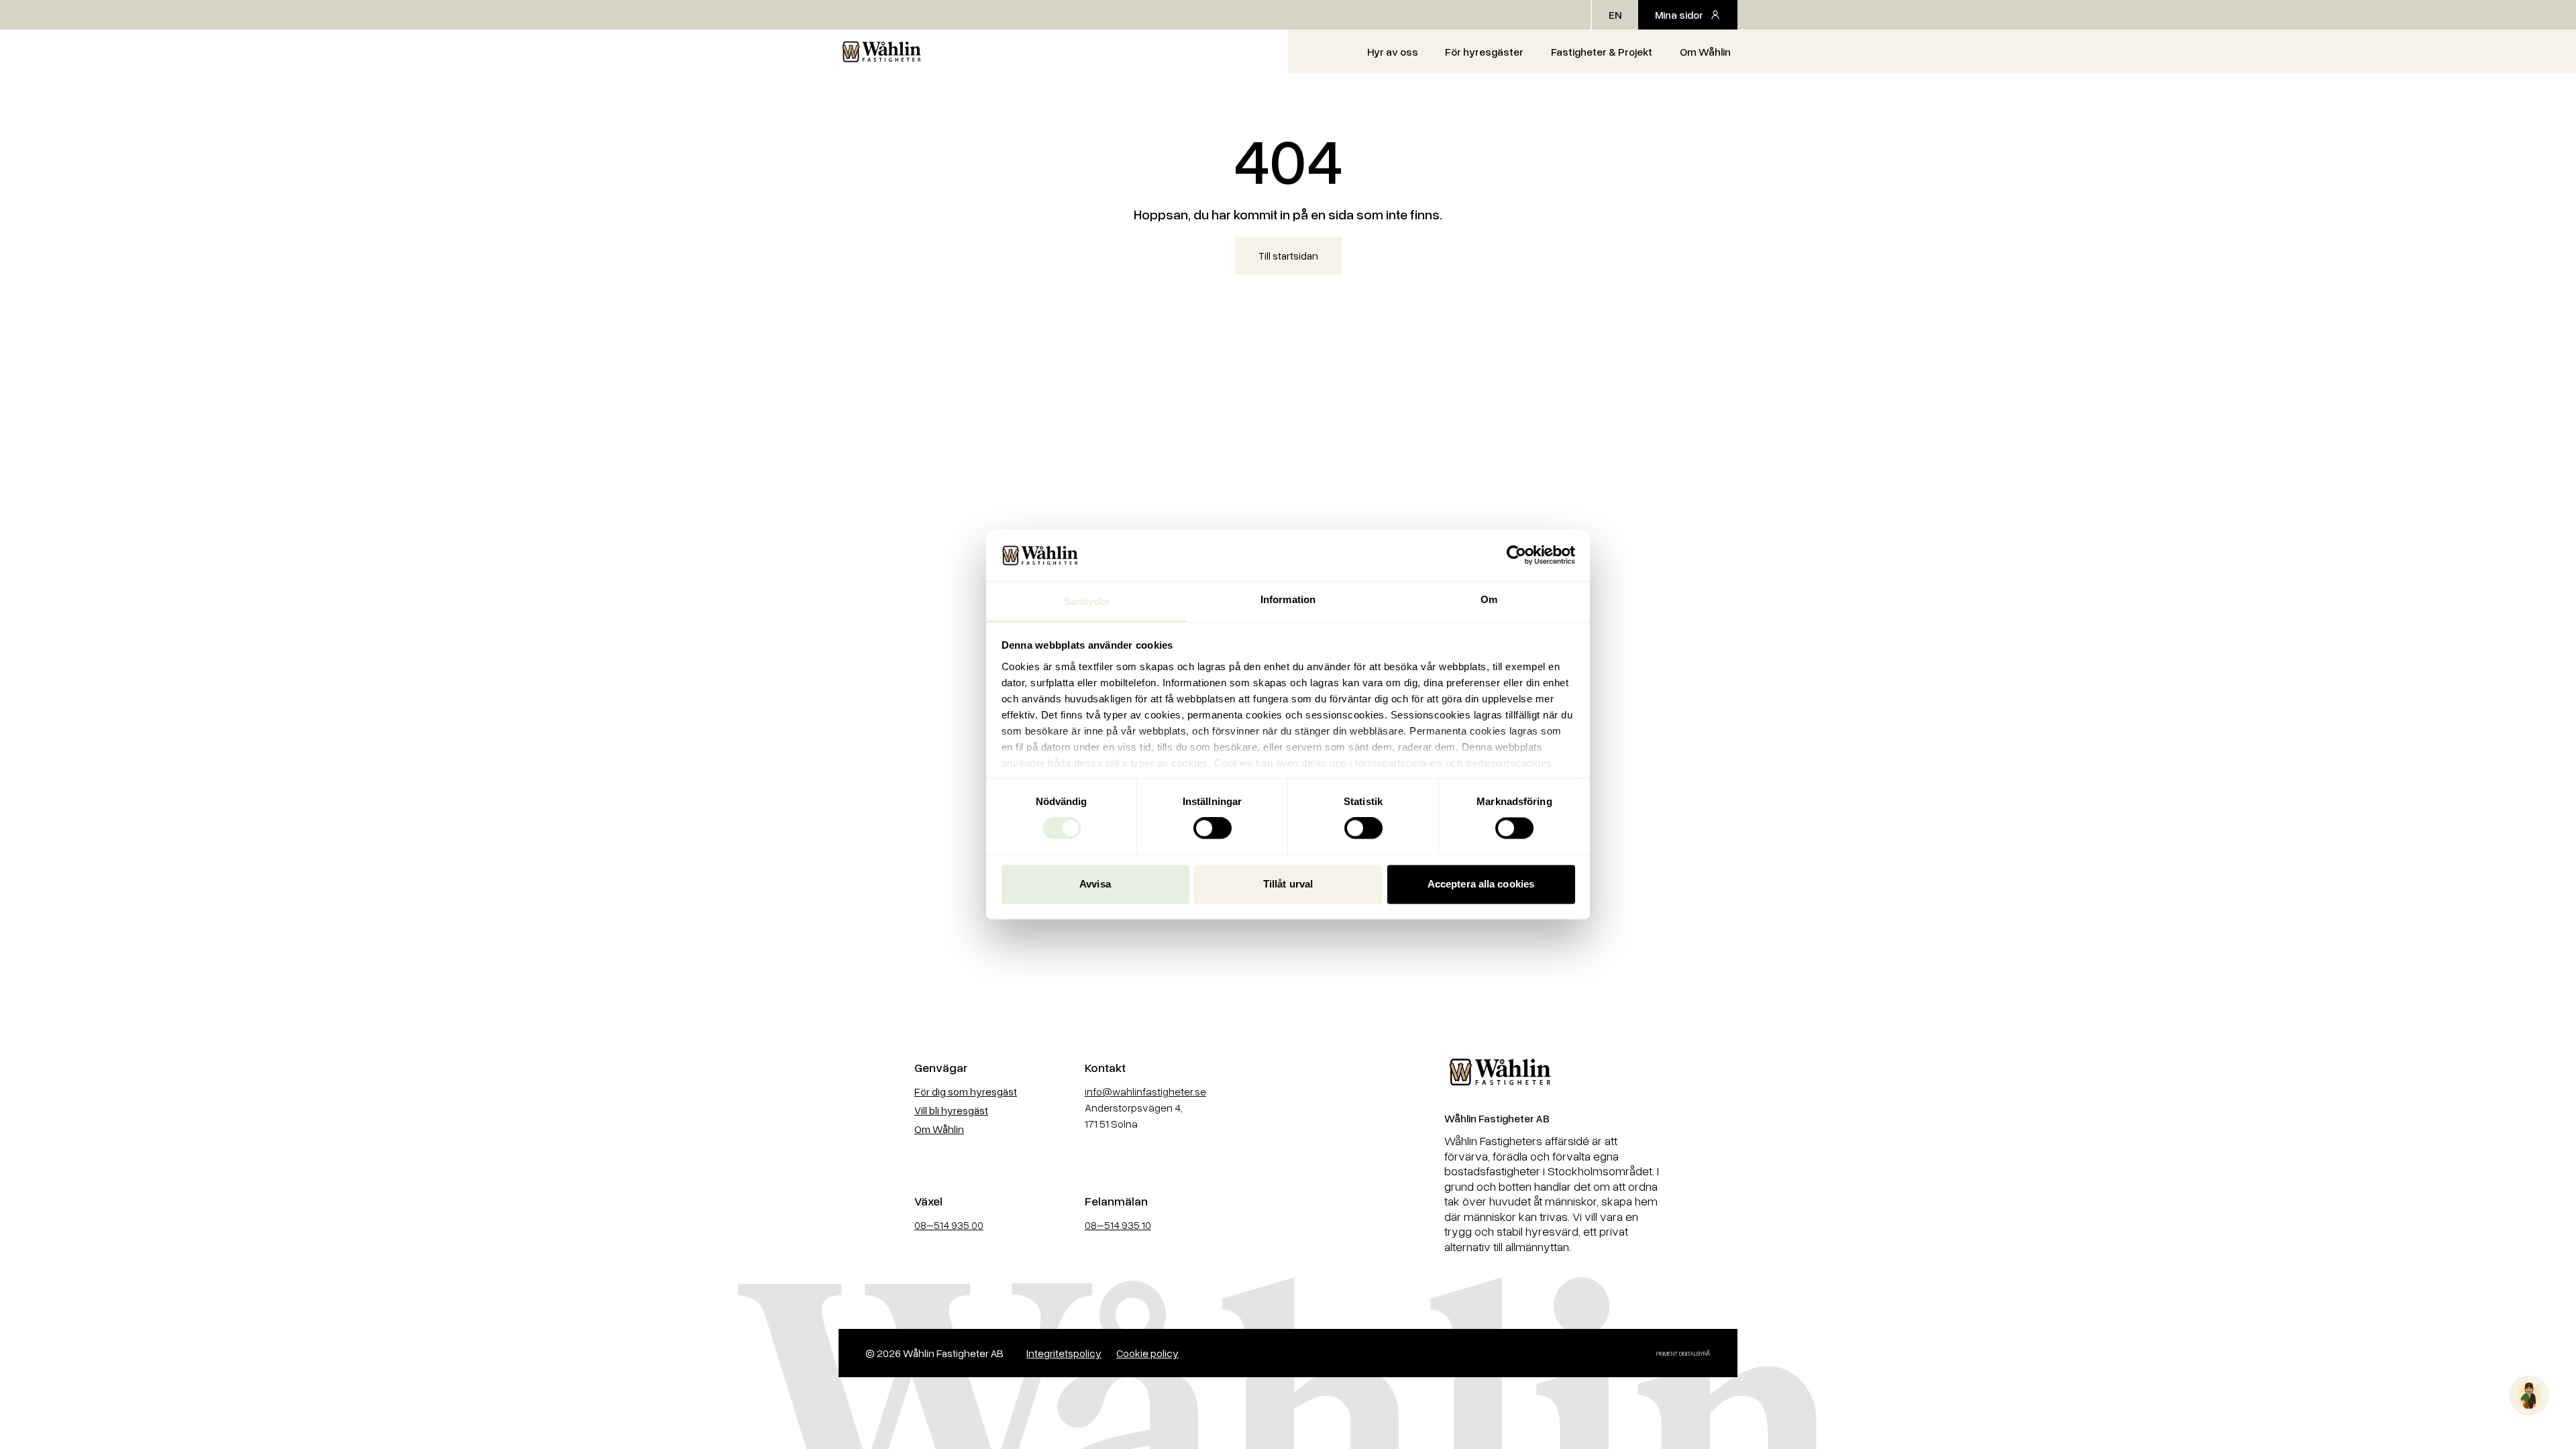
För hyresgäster (1484, 52)
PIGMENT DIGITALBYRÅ (1683, 1353)
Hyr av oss (1393, 52)
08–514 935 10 (1118, 1225)
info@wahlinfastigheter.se (1145, 1091)
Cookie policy (1147, 1353)
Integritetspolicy (1064, 1353)
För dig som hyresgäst (966, 1091)
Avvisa (1095, 884)
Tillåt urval (1288, 884)
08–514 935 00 (949, 1225)
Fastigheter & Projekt (1602, 52)
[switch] (1213, 828)
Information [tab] (1288, 599)
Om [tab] (1489, 599)
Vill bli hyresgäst (951, 1110)
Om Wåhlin (1705, 52)
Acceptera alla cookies (1481, 884)
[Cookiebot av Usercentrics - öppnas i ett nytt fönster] (1516, 555)
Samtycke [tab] (1087, 601)
